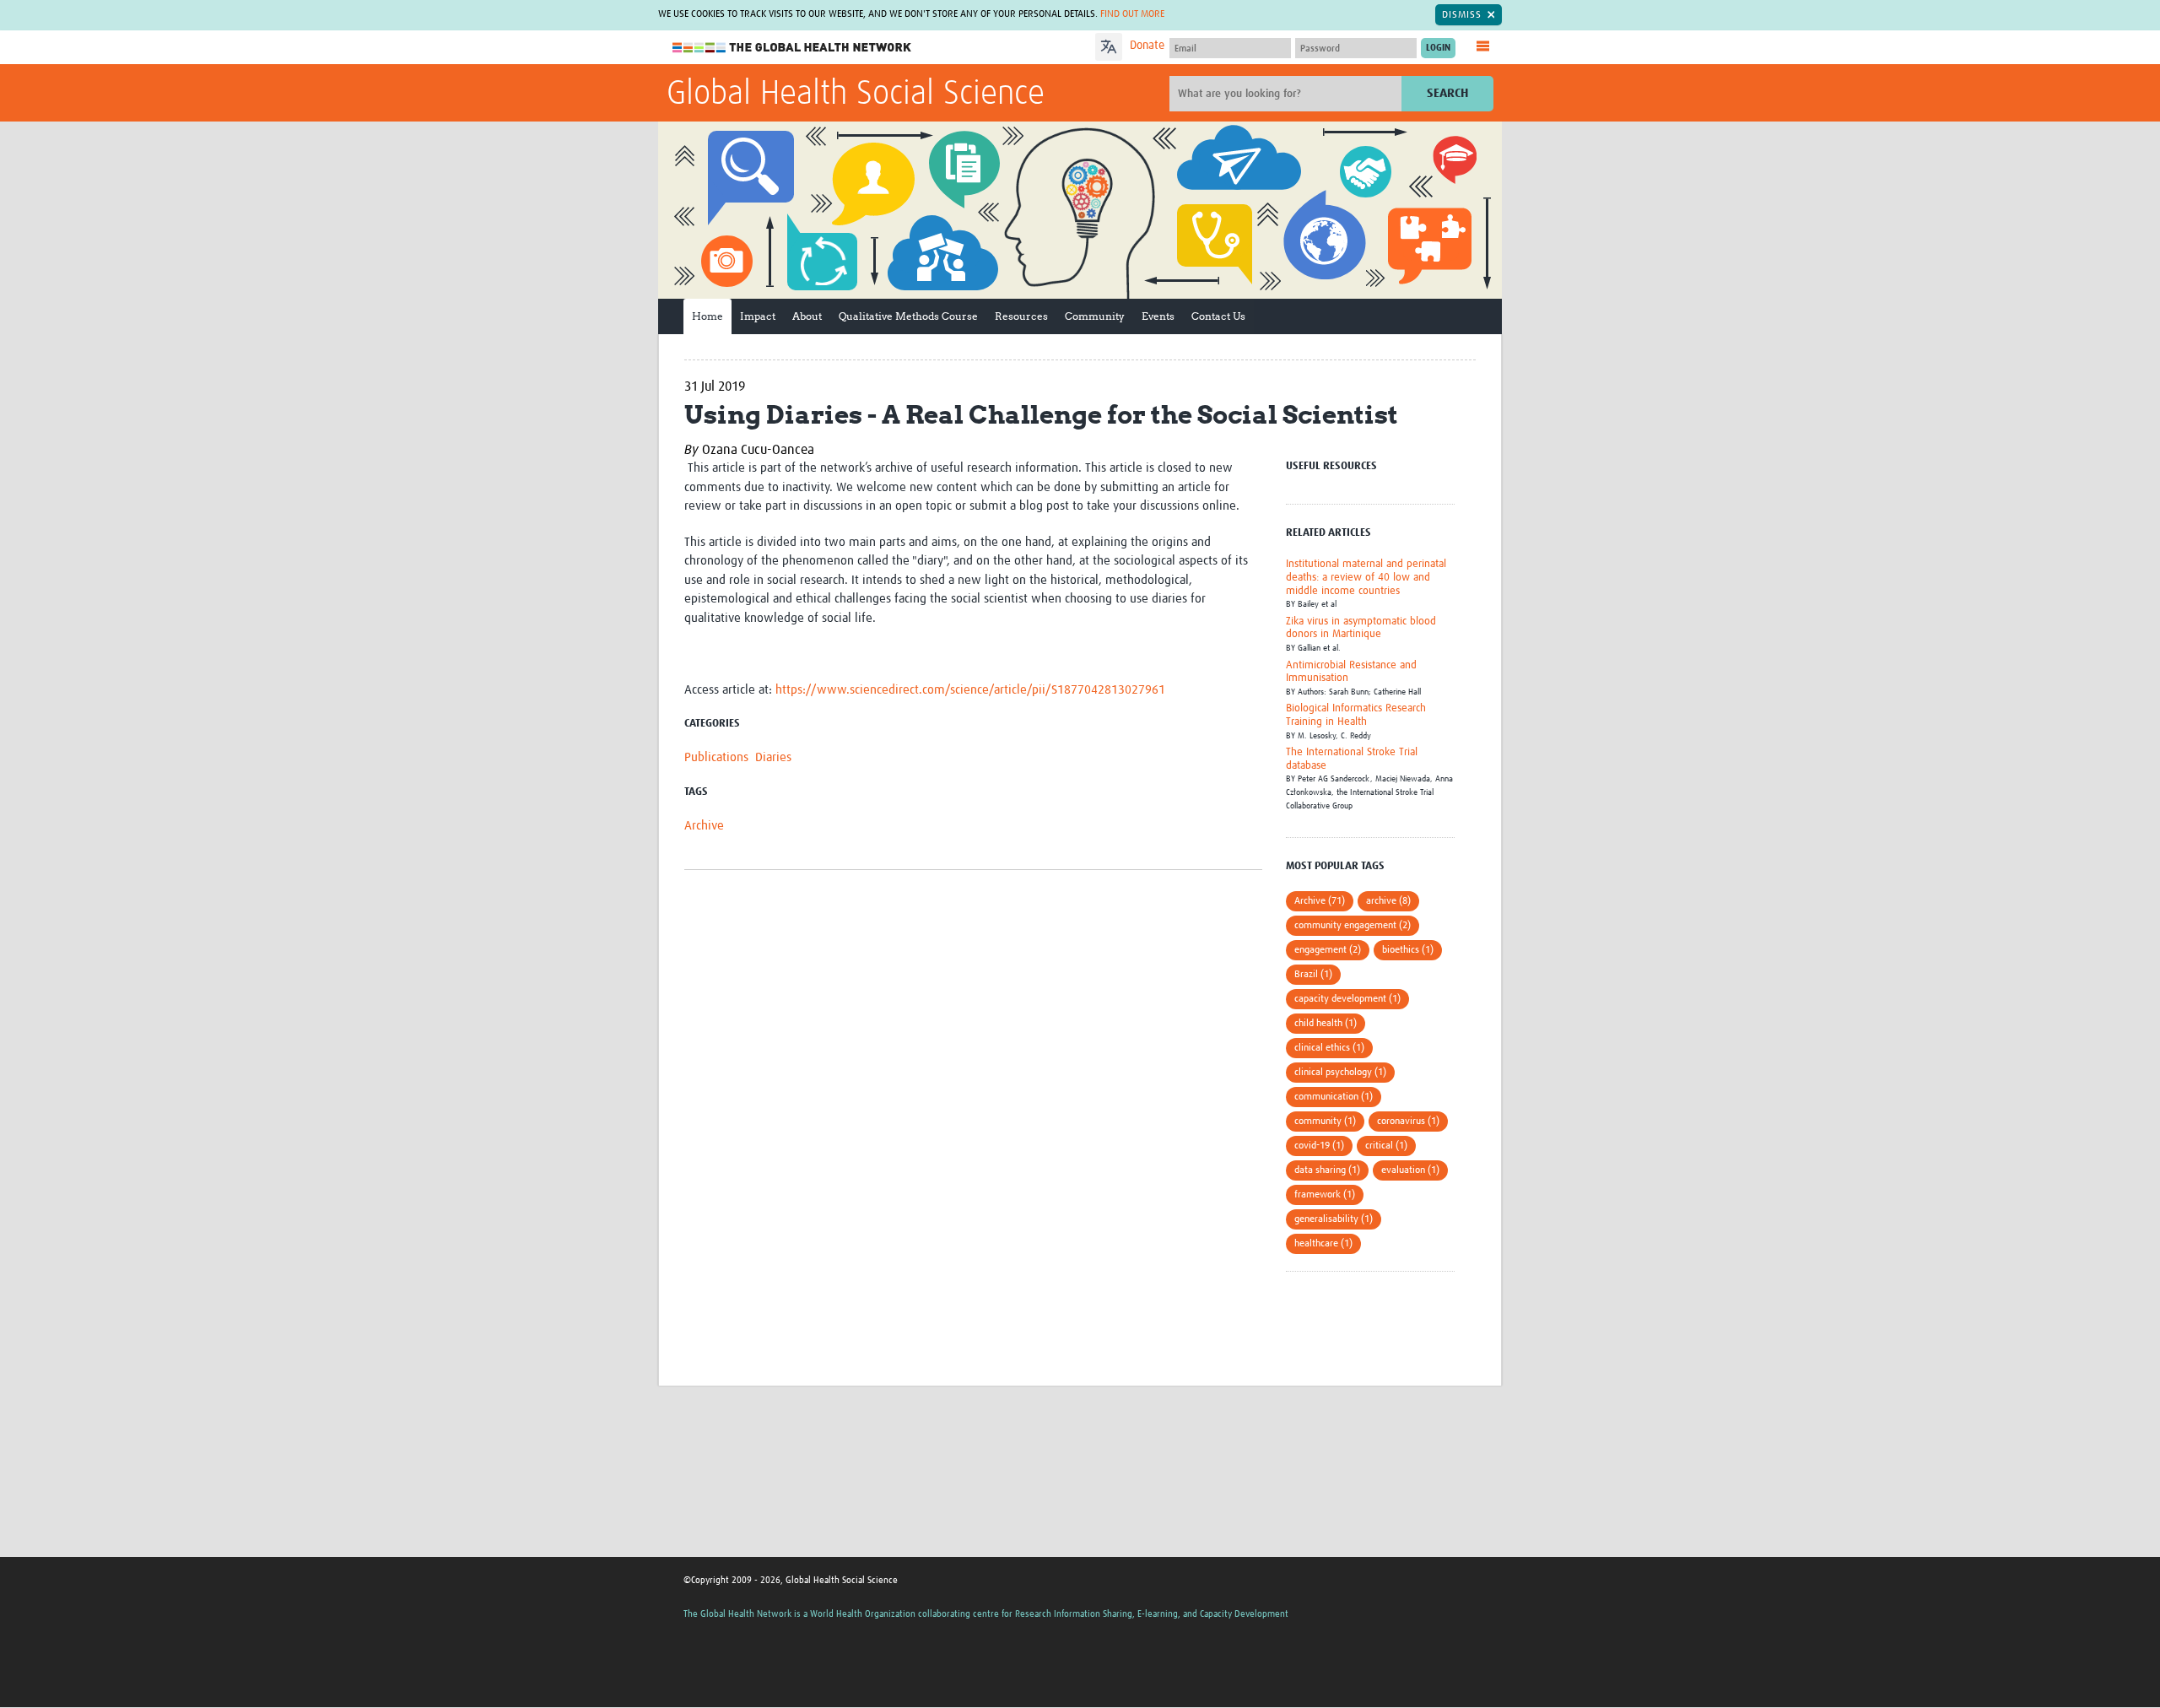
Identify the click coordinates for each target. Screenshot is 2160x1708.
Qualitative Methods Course (908, 316)
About (807, 316)
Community (1095, 316)
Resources (1021, 316)
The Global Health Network (792, 48)
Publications (716, 757)
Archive (704, 826)
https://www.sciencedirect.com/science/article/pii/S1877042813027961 (970, 690)
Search (1447, 93)
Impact (758, 316)
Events (1158, 316)
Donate (1147, 46)
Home (707, 316)
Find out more (1132, 14)
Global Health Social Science (856, 95)
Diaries (773, 757)
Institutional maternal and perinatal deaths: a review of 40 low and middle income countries (1366, 577)
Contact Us (1218, 316)
